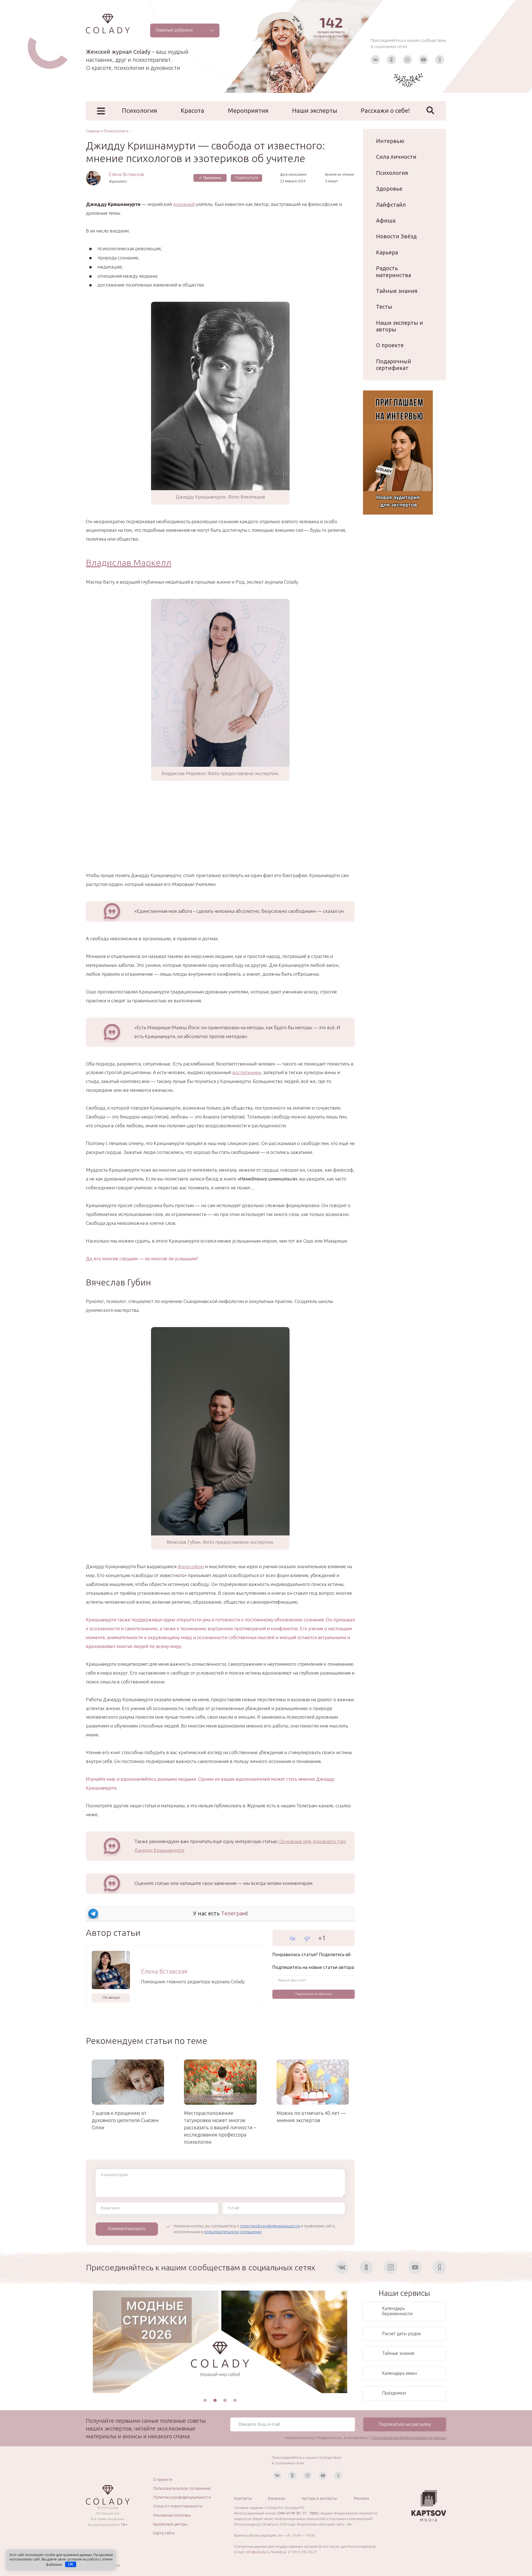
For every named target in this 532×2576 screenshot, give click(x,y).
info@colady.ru (258, 2552)
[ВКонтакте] (375, 60)
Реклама (361, 2498)
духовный (184, 204)
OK (71, 2564)
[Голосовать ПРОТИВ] (307, 1939)
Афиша (386, 220)
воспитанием (247, 1072)
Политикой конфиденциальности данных (409, 2438)
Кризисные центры (170, 2524)
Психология (140, 110)
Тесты (384, 307)
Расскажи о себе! (385, 110)
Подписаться (246, 178)
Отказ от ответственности (178, 2506)
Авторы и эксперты (319, 2498)
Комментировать (127, 2228)
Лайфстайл (391, 205)
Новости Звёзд (396, 236)
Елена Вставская (126, 174)
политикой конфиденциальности (270, 2226)
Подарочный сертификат (394, 365)
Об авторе (111, 1997)
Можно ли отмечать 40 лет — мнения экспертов (311, 2117)
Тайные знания (397, 291)
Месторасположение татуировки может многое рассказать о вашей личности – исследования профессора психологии (220, 2127)
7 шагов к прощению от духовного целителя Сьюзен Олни (125, 2120)
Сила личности (396, 157)
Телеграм (234, 1913)
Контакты (243, 2498)
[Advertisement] (220, 832)
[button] (205, 2400)
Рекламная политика (172, 2515)
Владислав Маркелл (129, 563)
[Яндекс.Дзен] (440, 60)
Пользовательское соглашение (182, 2488)
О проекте (390, 345)
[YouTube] (424, 60)
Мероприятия (248, 110)
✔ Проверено (210, 178)
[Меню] (101, 111)
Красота (192, 110)
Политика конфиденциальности (182, 2497)
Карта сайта (164, 2533)
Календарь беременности (397, 2311)
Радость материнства (393, 271)
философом (191, 1566)
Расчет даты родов (401, 2334)
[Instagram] (407, 60)
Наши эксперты (315, 110)
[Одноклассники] (391, 60)
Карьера (387, 252)
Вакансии (277, 2498)
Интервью (390, 141)
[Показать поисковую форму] (430, 110)
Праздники (394, 2393)
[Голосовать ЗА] (292, 1938)
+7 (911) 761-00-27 (302, 2552)
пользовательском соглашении (233, 2232)
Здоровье (389, 189)
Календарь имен (399, 2373)
